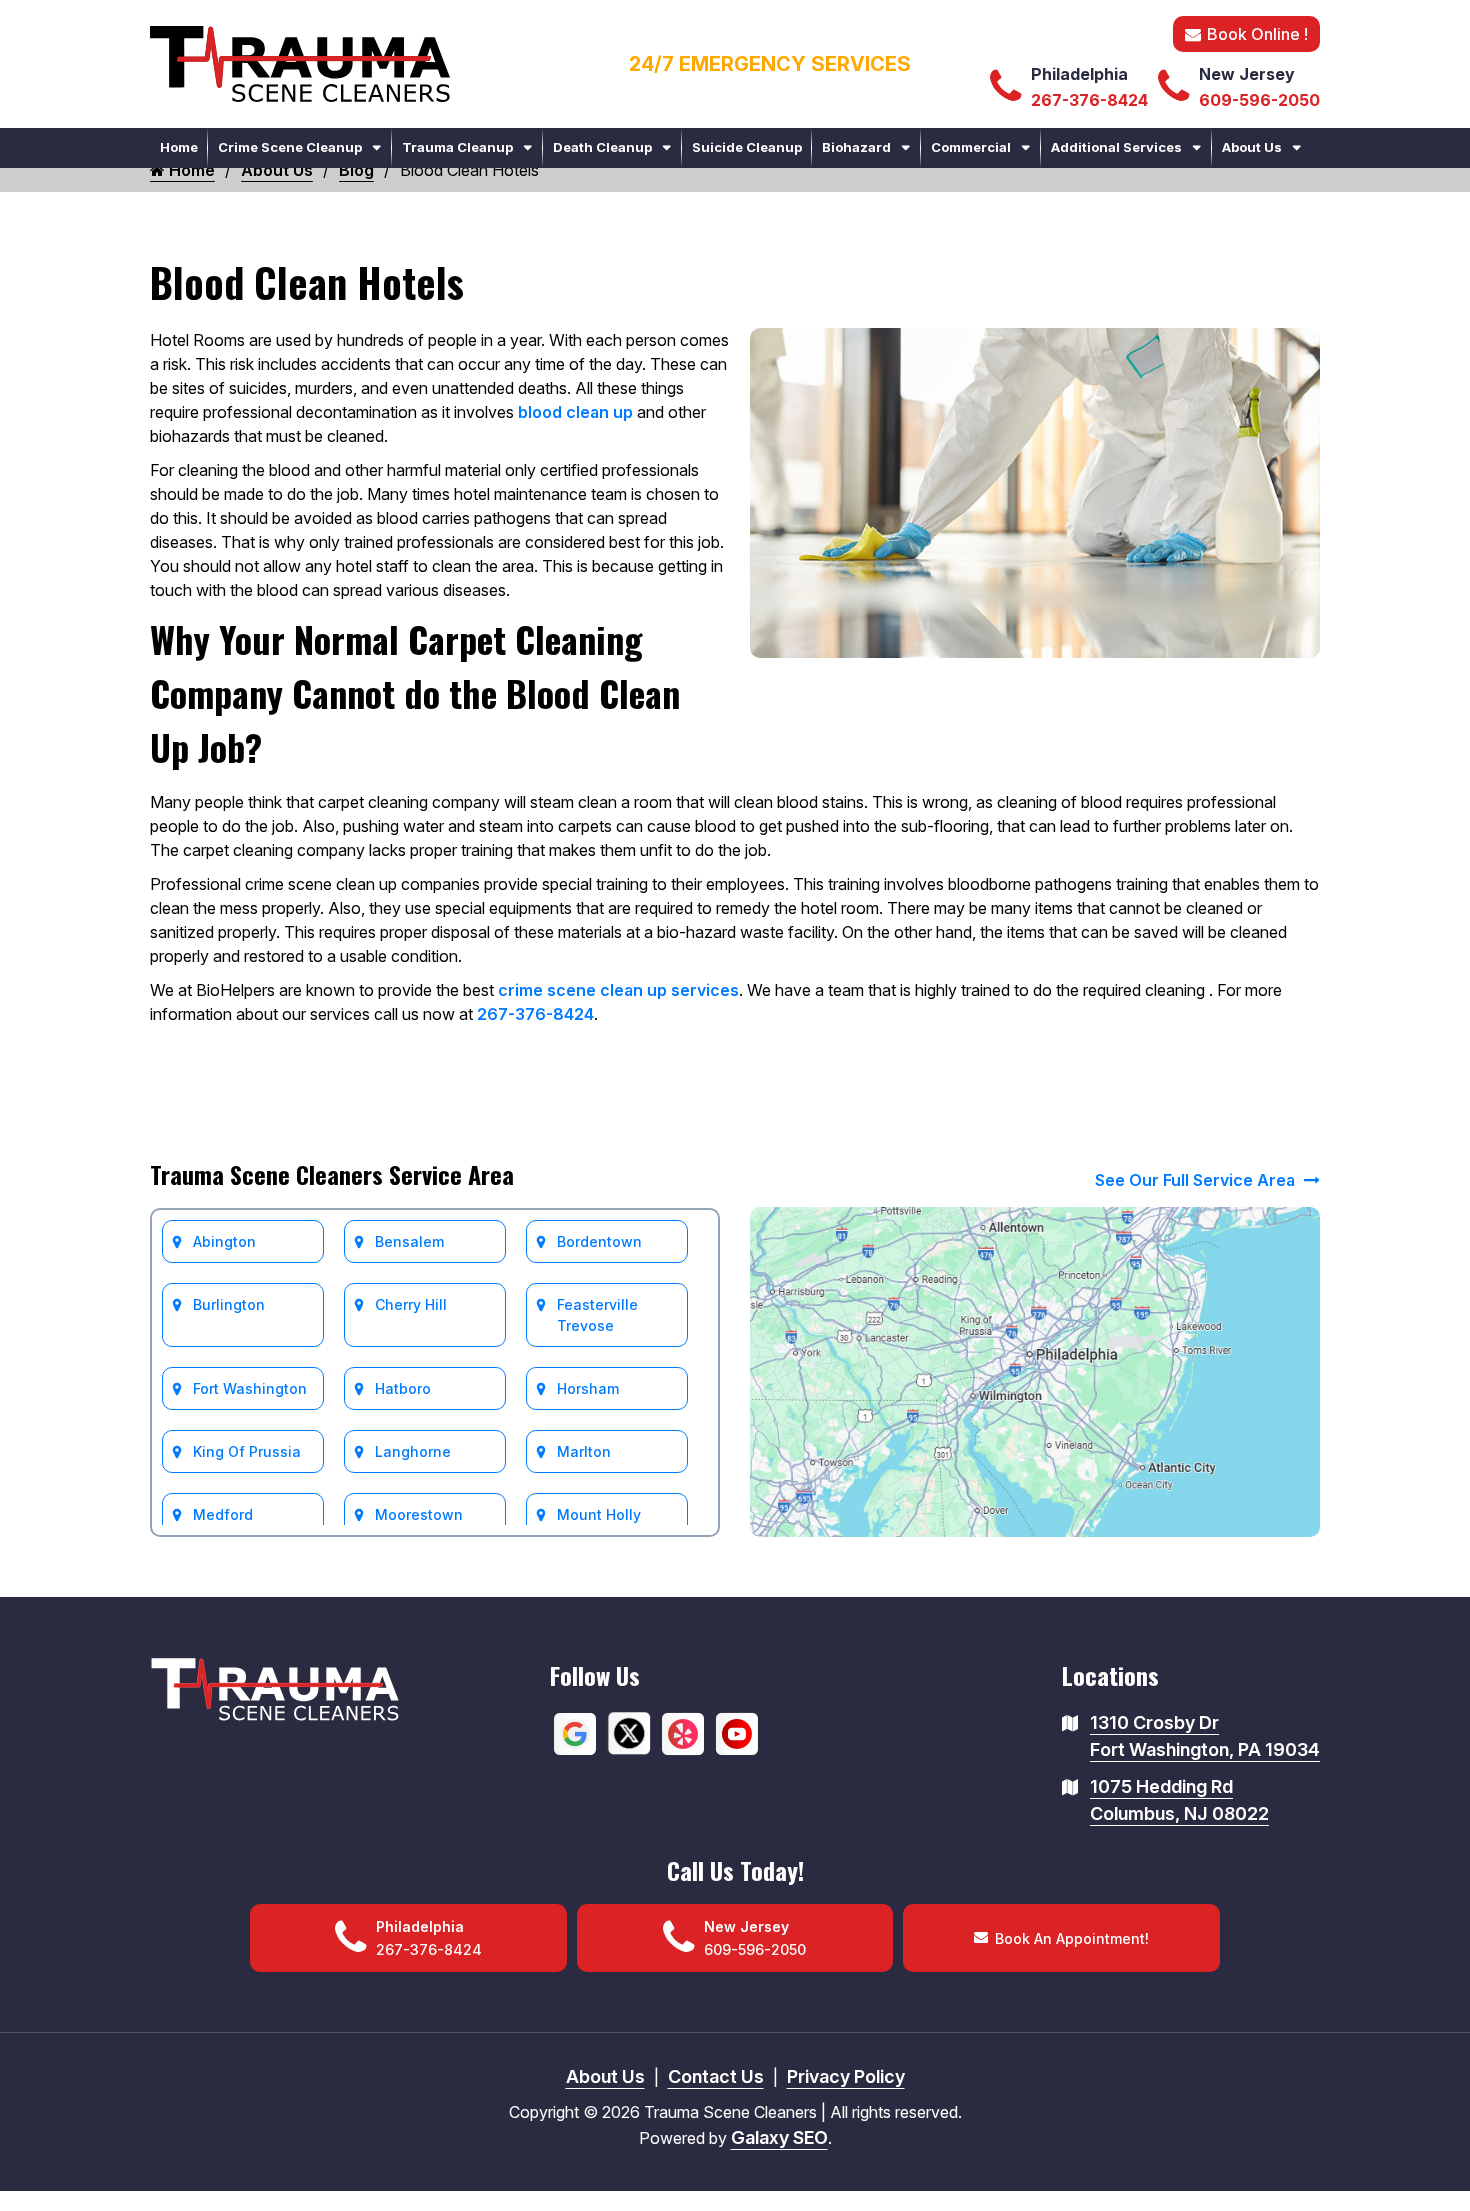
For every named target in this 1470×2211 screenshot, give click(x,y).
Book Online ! (1257, 34)
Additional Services (1116, 147)
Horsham (588, 1388)
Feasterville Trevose (597, 1315)
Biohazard (856, 147)
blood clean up (575, 412)
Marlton (584, 1451)
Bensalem (409, 1241)
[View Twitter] (629, 1732)
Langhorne (413, 1451)
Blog (356, 170)
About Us (1252, 147)
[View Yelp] (683, 1732)
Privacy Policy (846, 2076)
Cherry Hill (411, 1304)
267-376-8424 (535, 1014)
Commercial (971, 147)
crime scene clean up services (618, 990)
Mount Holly (599, 1514)
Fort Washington (250, 1388)
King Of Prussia (247, 1451)
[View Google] (575, 1732)
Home (179, 147)
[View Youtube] (737, 1732)
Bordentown (599, 1241)
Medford (223, 1514)
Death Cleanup (602, 147)
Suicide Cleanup (747, 147)
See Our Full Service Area (1197, 1180)
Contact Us (716, 2076)
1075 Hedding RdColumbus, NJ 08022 (1179, 1800)
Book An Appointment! (1072, 1938)
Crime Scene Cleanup (290, 147)
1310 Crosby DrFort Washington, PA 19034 (1205, 1736)
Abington (224, 1241)
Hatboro (403, 1388)
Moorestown (419, 1514)
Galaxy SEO (779, 2137)
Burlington (229, 1304)
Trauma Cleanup (457, 147)
